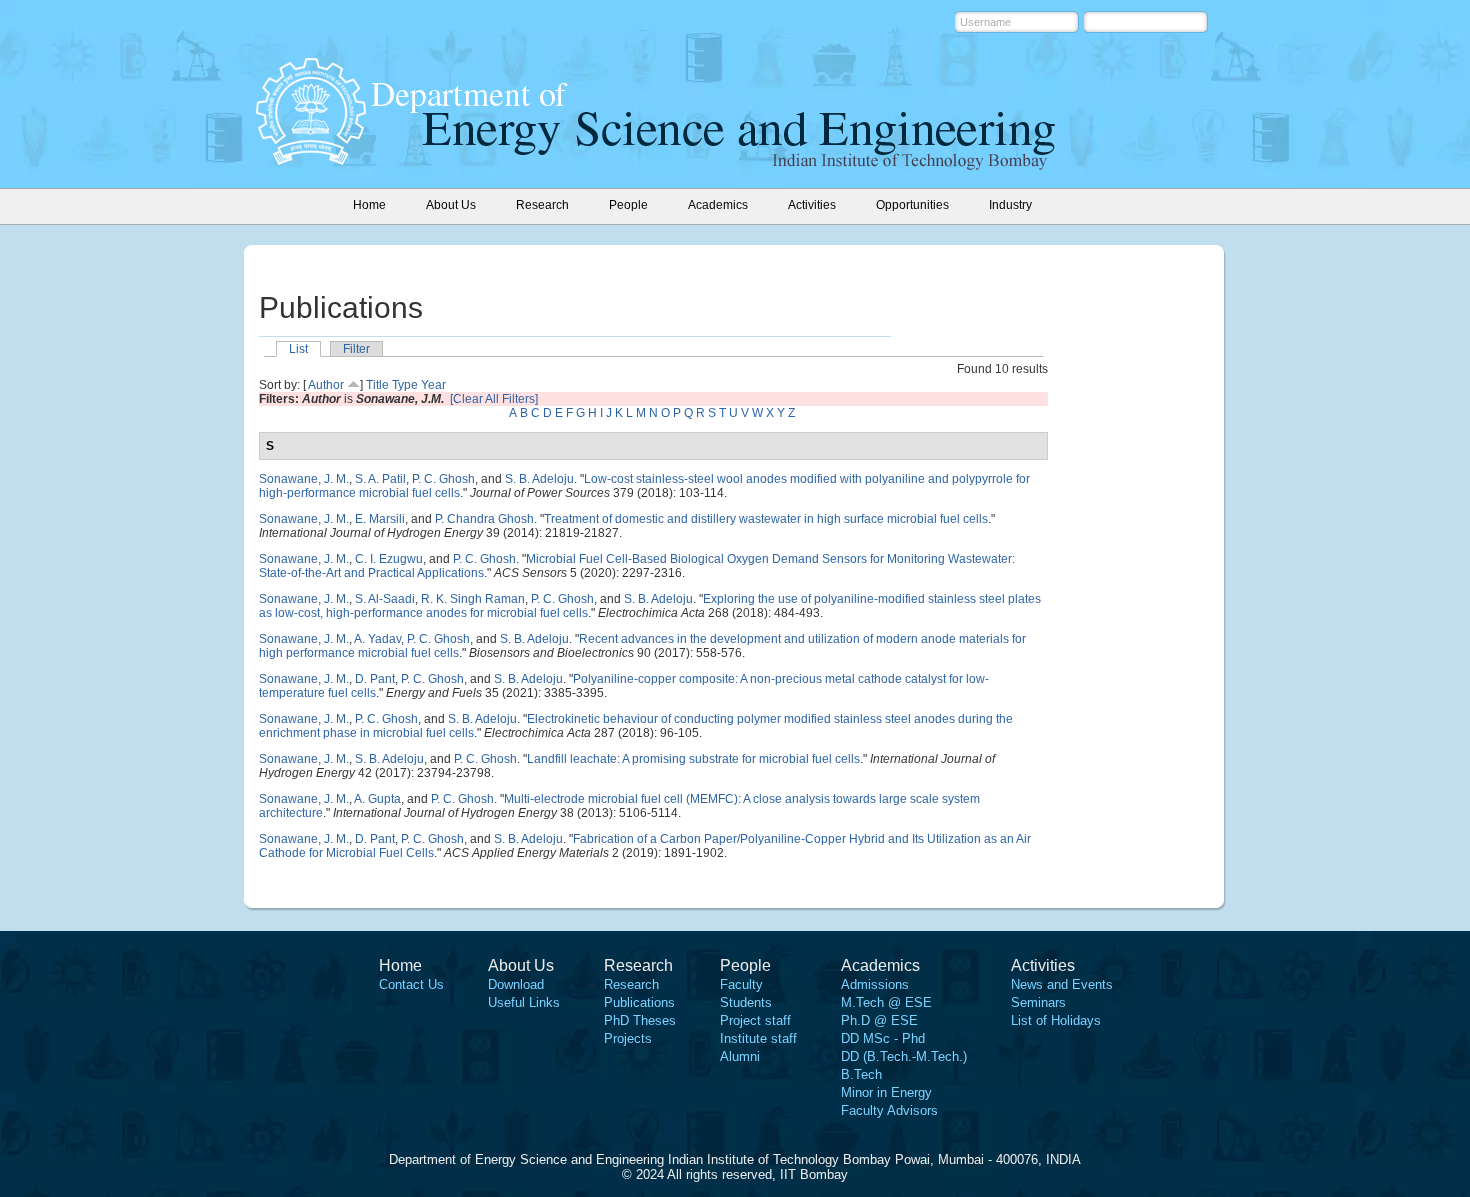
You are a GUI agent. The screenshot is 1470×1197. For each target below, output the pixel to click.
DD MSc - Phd (883, 1038)
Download (516, 984)
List (298, 349)
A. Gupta (377, 799)
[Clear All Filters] (494, 399)
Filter (356, 349)
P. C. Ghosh (443, 479)
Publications (639, 1002)
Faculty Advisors (889, 1110)
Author (326, 385)
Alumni (740, 1056)
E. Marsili (380, 519)
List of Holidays (1056, 1020)
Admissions (875, 984)
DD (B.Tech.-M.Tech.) (904, 1056)
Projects (628, 1038)
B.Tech (861, 1074)
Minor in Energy (886, 1092)
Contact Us (411, 984)
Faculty (741, 984)
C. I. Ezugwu (389, 559)
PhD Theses (640, 1020)
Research (631, 984)
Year (433, 385)
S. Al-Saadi (385, 599)
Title (377, 385)
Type (405, 385)
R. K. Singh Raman (473, 599)
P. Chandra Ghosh (484, 519)
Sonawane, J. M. (304, 479)
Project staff (755, 1020)
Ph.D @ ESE (879, 1020)
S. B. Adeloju (539, 479)
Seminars (1038, 1002)
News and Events (1062, 984)
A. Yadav (377, 639)
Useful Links (524, 1002)
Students (746, 1002)
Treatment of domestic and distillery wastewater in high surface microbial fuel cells (766, 519)
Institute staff (758, 1038)
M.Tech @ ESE (886, 1002)
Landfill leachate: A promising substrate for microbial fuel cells (693, 759)
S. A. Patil (380, 479)
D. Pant (375, 679)
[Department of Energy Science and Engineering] (311, 159)
